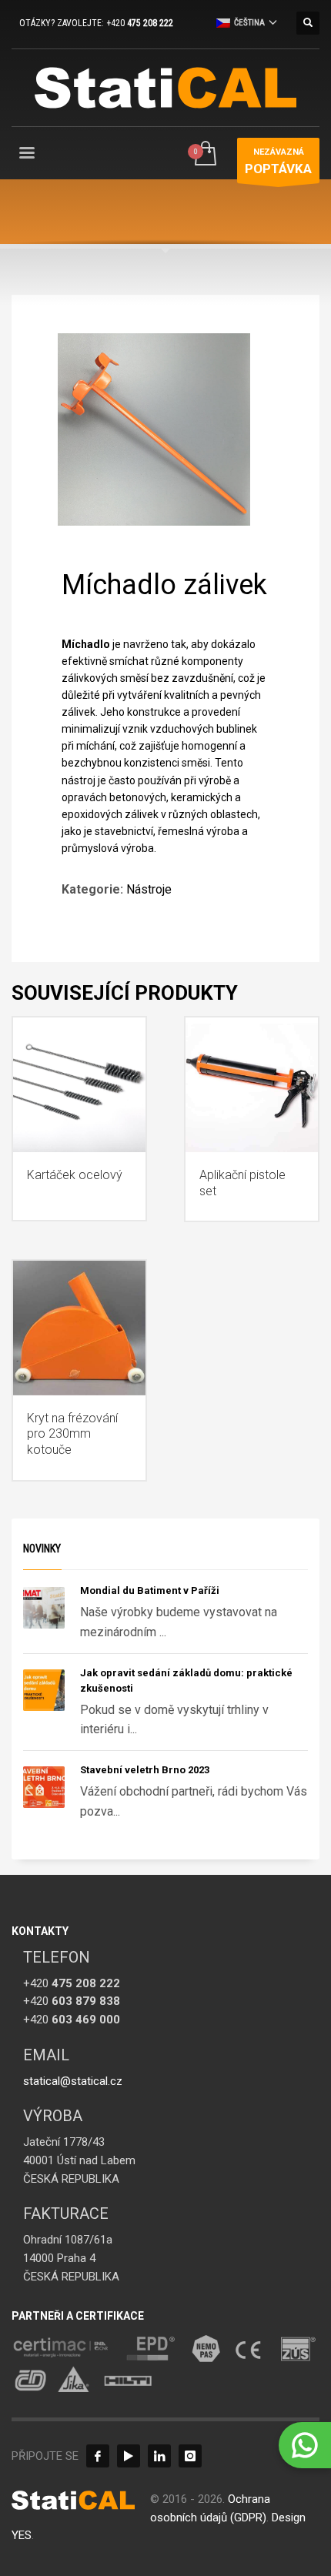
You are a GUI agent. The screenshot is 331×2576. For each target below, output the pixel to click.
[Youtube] (129, 2456)
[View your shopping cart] (204, 154)
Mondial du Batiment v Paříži (150, 1590)
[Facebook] (98, 2456)
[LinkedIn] (159, 2456)
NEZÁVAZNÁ (278, 162)
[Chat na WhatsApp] (305, 2445)
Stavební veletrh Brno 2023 (145, 1770)
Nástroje (149, 889)
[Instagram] (190, 2456)
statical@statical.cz (73, 2081)
